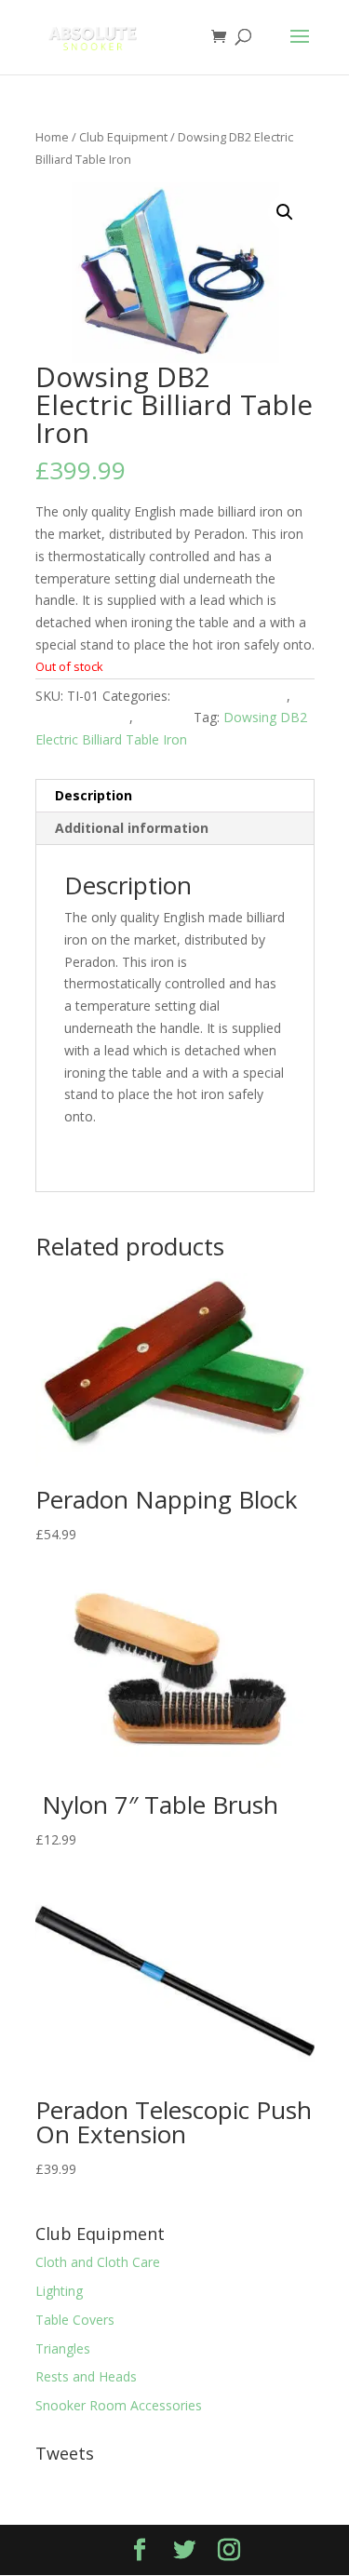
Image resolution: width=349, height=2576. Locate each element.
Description (94, 795)
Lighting (59, 2291)
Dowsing (163, 717)
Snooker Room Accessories (119, 2405)
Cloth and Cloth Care (98, 2262)
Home (52, 137)
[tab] (175, 796)
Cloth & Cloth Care (230, 696)
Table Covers (75, 2320)
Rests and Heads (86, 2376)
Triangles (63, 2348)
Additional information (132, 828)
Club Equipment (123, 137)
